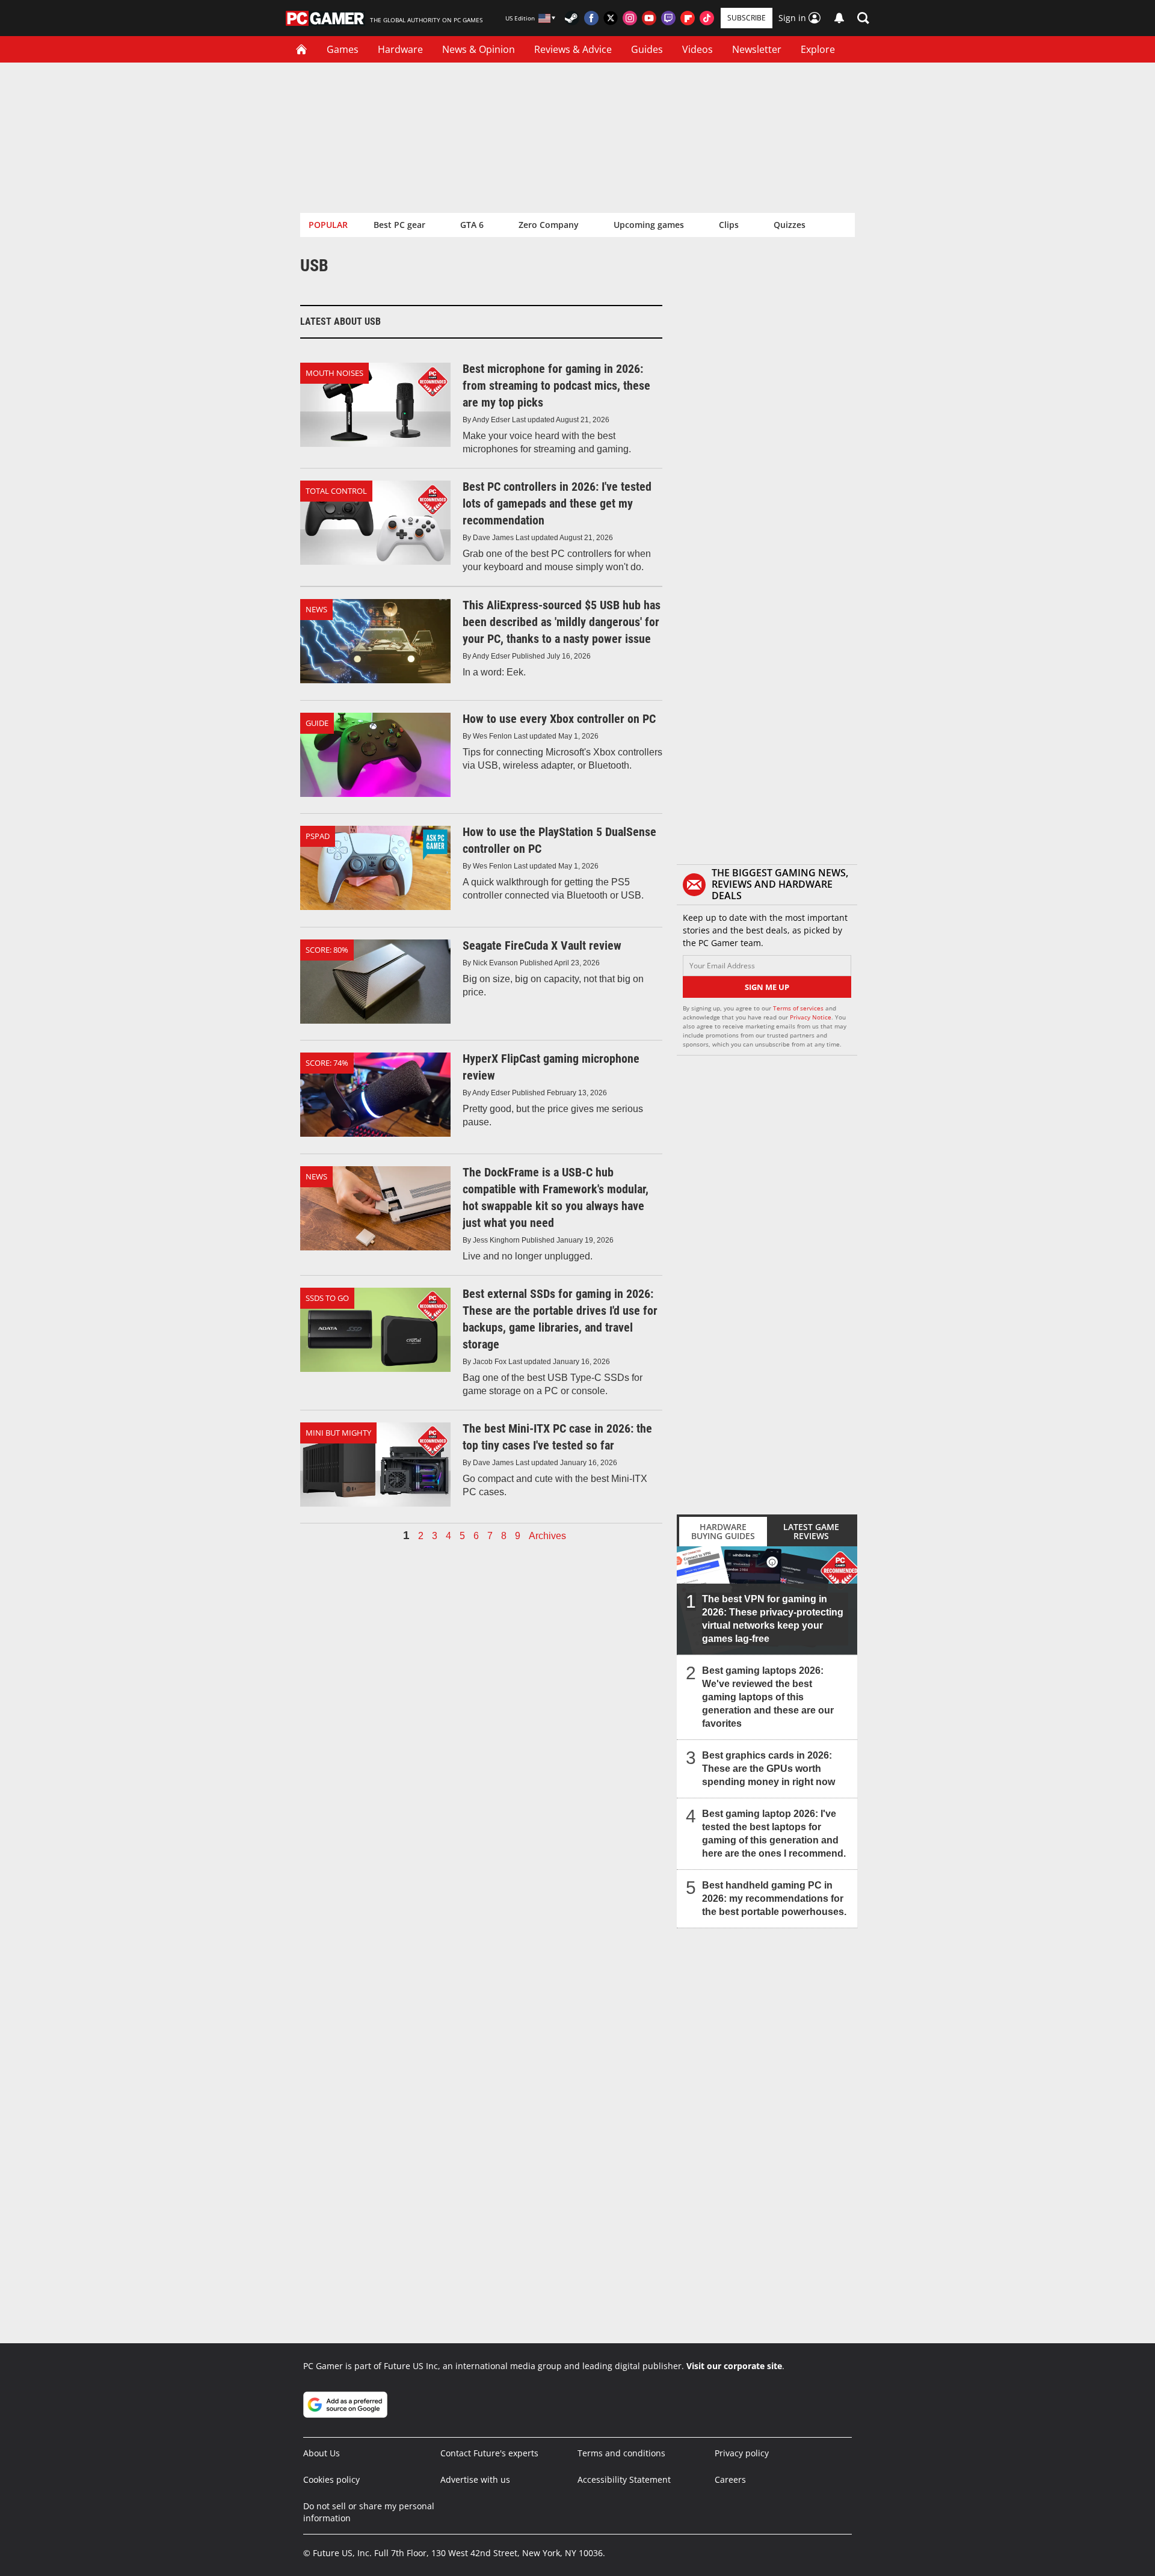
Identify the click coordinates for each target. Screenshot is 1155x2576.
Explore (818, 49)
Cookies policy (331, 2479)
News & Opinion (479, 49)
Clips (729, 225)
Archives (547, 1536)
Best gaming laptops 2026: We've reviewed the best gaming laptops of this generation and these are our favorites (768, 1697)
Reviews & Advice (573, 49)
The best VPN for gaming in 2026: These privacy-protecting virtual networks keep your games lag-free (773, 1619)
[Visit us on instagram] (630, 18)
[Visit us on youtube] (649, 18)
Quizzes (790, 225)
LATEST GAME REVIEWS (811, 1531)
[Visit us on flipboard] (688, 18)
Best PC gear (399, 225)
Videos (698, 49)
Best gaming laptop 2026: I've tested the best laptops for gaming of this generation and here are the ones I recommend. (774, 1834)
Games (343, 49)
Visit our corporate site (734, 2366)
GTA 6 (472, 225)
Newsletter (757, 49)
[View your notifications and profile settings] (839, 18)
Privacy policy (742, 2453)
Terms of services (799, 1008)
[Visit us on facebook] (591, 18)
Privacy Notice (811, 1017)
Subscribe (747, 18)
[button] (863, 18)
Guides (647, 49)
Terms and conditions (621, 2453)
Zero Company (549, 225)
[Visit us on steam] (572, 18)
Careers (730, 2479)
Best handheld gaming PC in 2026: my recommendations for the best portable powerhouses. (774, 1898)
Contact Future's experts (489, 2453)
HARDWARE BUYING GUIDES (723, 1531)
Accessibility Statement (624, 2479)
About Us (322, 2453)
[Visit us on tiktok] (707, 18)
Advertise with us (475, 2479)
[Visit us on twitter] (611, 18)
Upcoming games (649, 225)
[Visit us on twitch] (668, 18)
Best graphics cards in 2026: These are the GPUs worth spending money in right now (768, 1769)
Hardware (400, 49)
